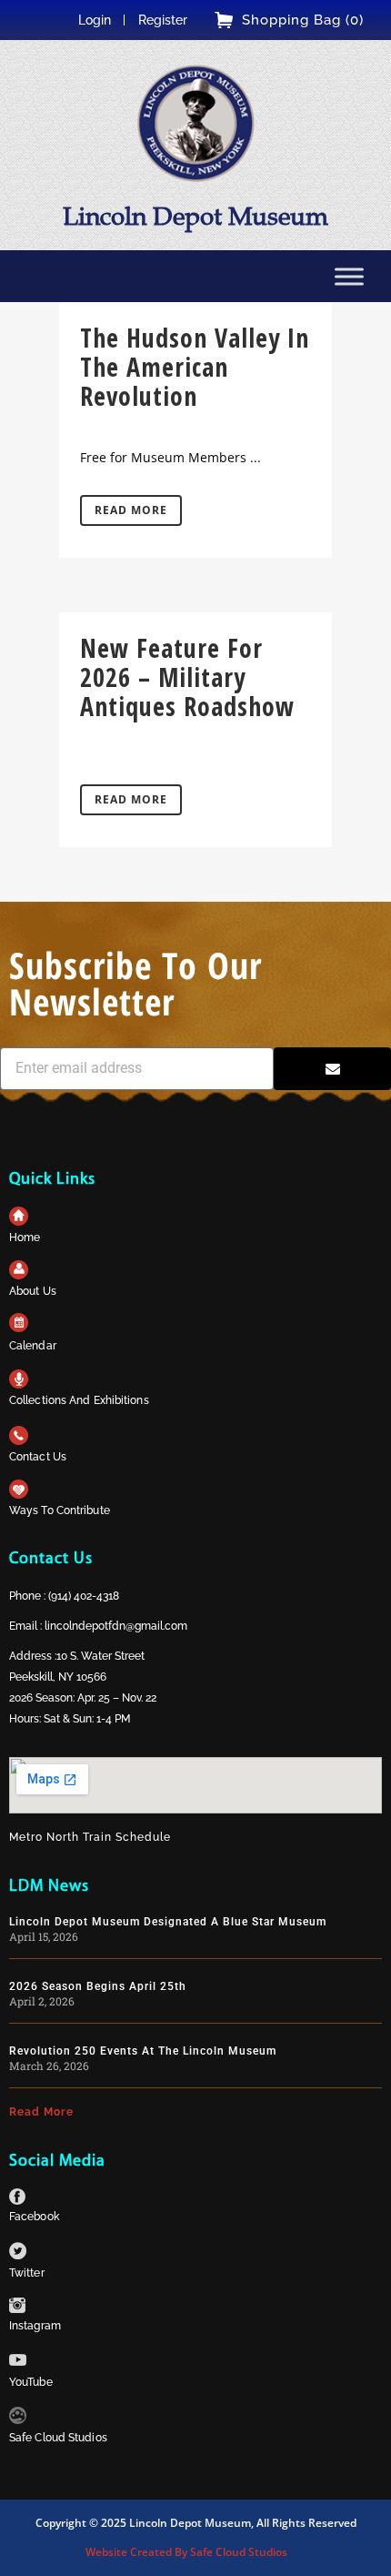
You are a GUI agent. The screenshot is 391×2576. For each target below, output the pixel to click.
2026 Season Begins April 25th (98, 1986)
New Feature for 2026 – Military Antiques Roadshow (187, 677)
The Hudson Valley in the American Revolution (195, 367)
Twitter (27, 2273)
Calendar (33, 1346)
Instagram (35, 2326)
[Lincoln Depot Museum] (195, 123)
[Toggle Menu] (349, 276)
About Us (33, 1291)
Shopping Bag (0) (303, 20)
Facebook (34, 2217)
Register (163, 20)
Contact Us (38, 1457)
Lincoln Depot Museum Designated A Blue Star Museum (168, 1922)
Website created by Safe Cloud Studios (186, 2552)
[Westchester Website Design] (18, 2419)
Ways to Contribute (60, 1510)
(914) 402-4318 (84, 1596)
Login (95, 20)
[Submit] (332, 1069)
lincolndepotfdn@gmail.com (116, 1626)
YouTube (31, 2382)
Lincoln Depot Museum (195, 216)
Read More (131, 510)
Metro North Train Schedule (90, 1837)
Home (25, 1237)
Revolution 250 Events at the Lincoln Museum (143, 2051)
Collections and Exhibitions (79, 1400)
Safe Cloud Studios (58, 2438)
